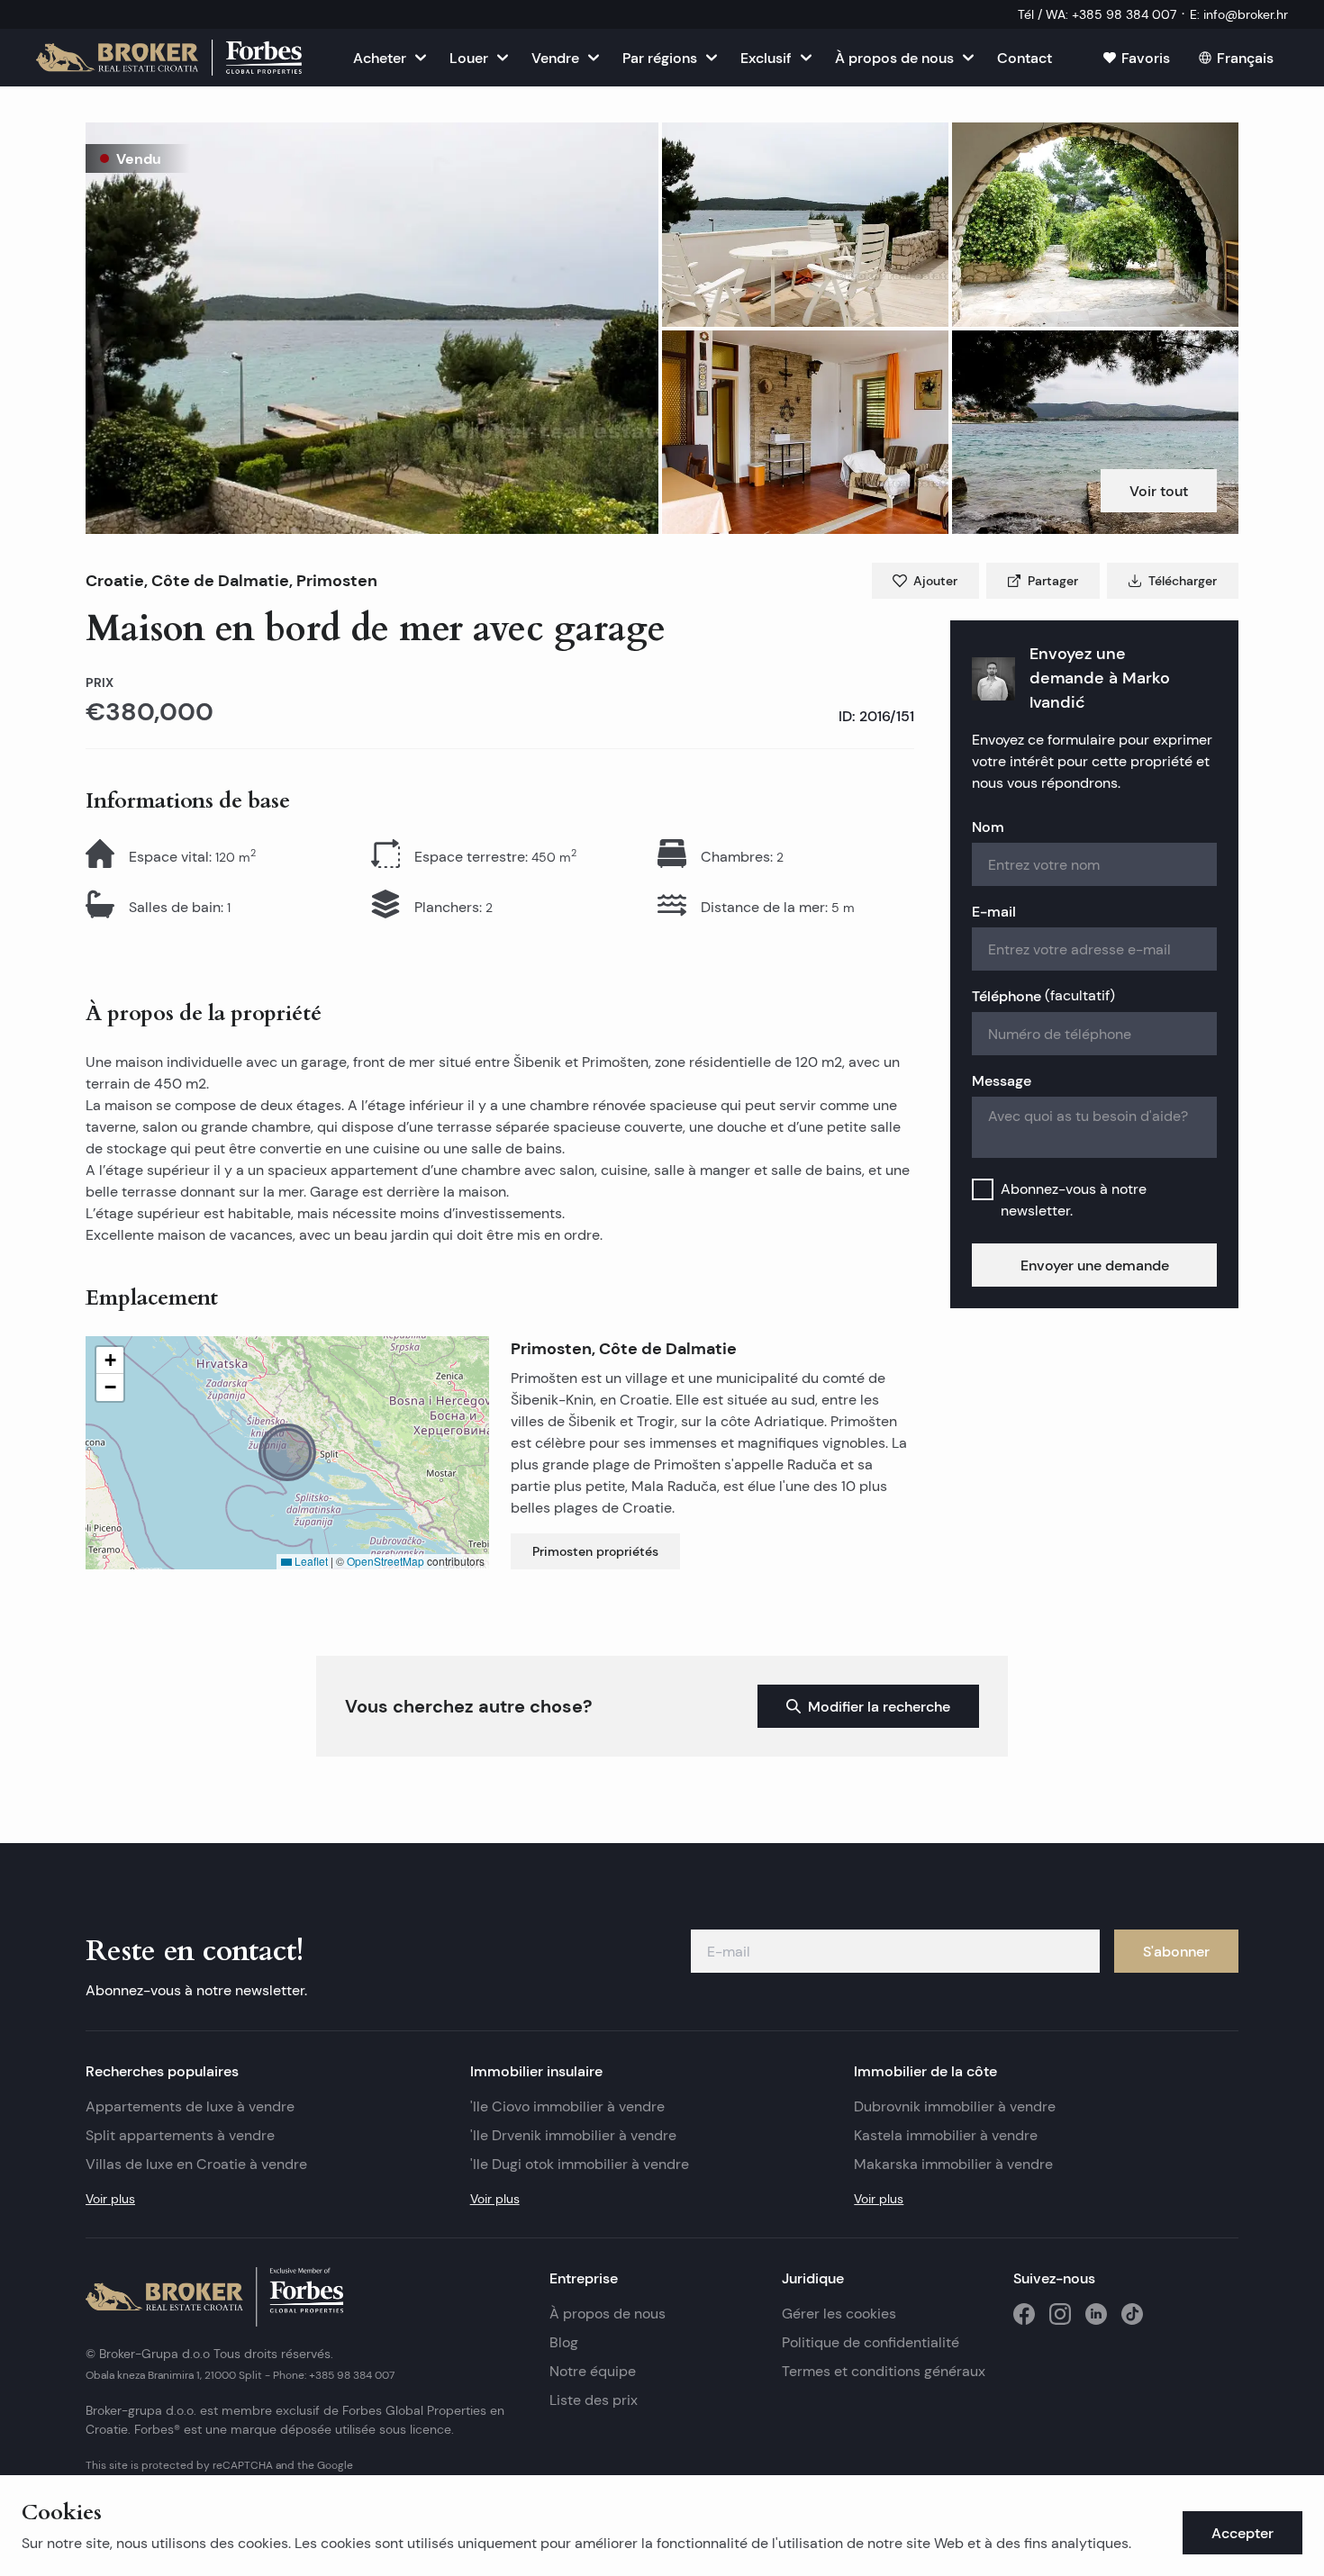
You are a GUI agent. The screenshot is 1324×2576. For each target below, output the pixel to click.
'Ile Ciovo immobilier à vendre (567, 2106)
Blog (564, 2342)
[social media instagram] (1060, 2314)
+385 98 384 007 (352, 2375)
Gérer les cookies (839, 2314)
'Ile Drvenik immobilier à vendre (573, 2135)
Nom (988, 827)
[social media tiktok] (1132, 2314)
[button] (372, 328)
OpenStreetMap (385, 1561)
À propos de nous (608, 2314)
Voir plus (110, 2199)
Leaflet (310, 1561)
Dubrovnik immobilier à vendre (955, 2106)
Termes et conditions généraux (884, 2371)
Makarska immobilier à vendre (953, 2164)
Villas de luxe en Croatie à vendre (196, 2164)
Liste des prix (594, 2400)
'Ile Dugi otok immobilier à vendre (580, 2164)
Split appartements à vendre (180, 2135)
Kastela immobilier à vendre (946, 2135)
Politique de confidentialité (871, 2342)
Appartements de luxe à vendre (190, 2106)
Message (1002, 1080)
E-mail (994, 911)
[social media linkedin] (1096, 2314)
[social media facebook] (1024, 2314)
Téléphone (1043, 996)
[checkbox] (983, 1189)
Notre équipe (593, 2371)
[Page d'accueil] (169, 58)
